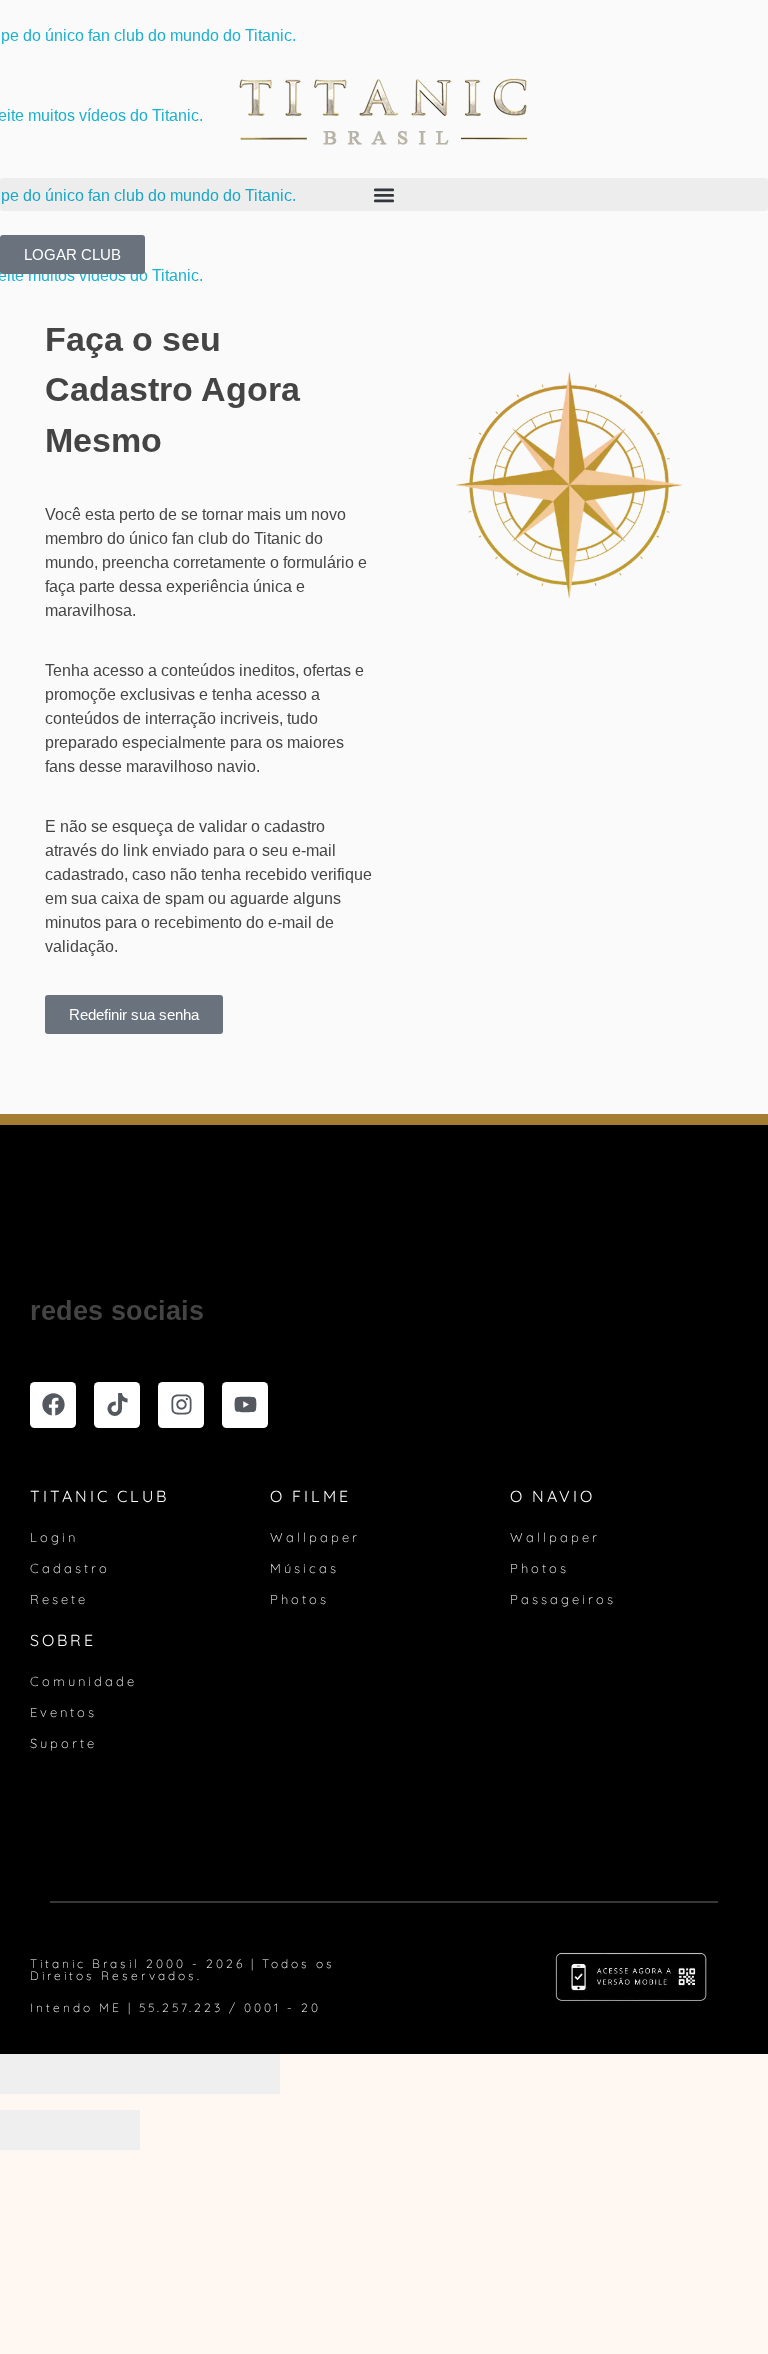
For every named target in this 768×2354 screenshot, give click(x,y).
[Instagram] (181, 1405)
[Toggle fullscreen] (175, 2074)
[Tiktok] (117, 1405)
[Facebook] (53, 1405)
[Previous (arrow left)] (35, 2130)
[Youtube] (245, 1405)
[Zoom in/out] (245, 2074)
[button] (384, 194)
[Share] (105, 2074)
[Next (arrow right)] (105, 2130)
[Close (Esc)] (35, 2074)
